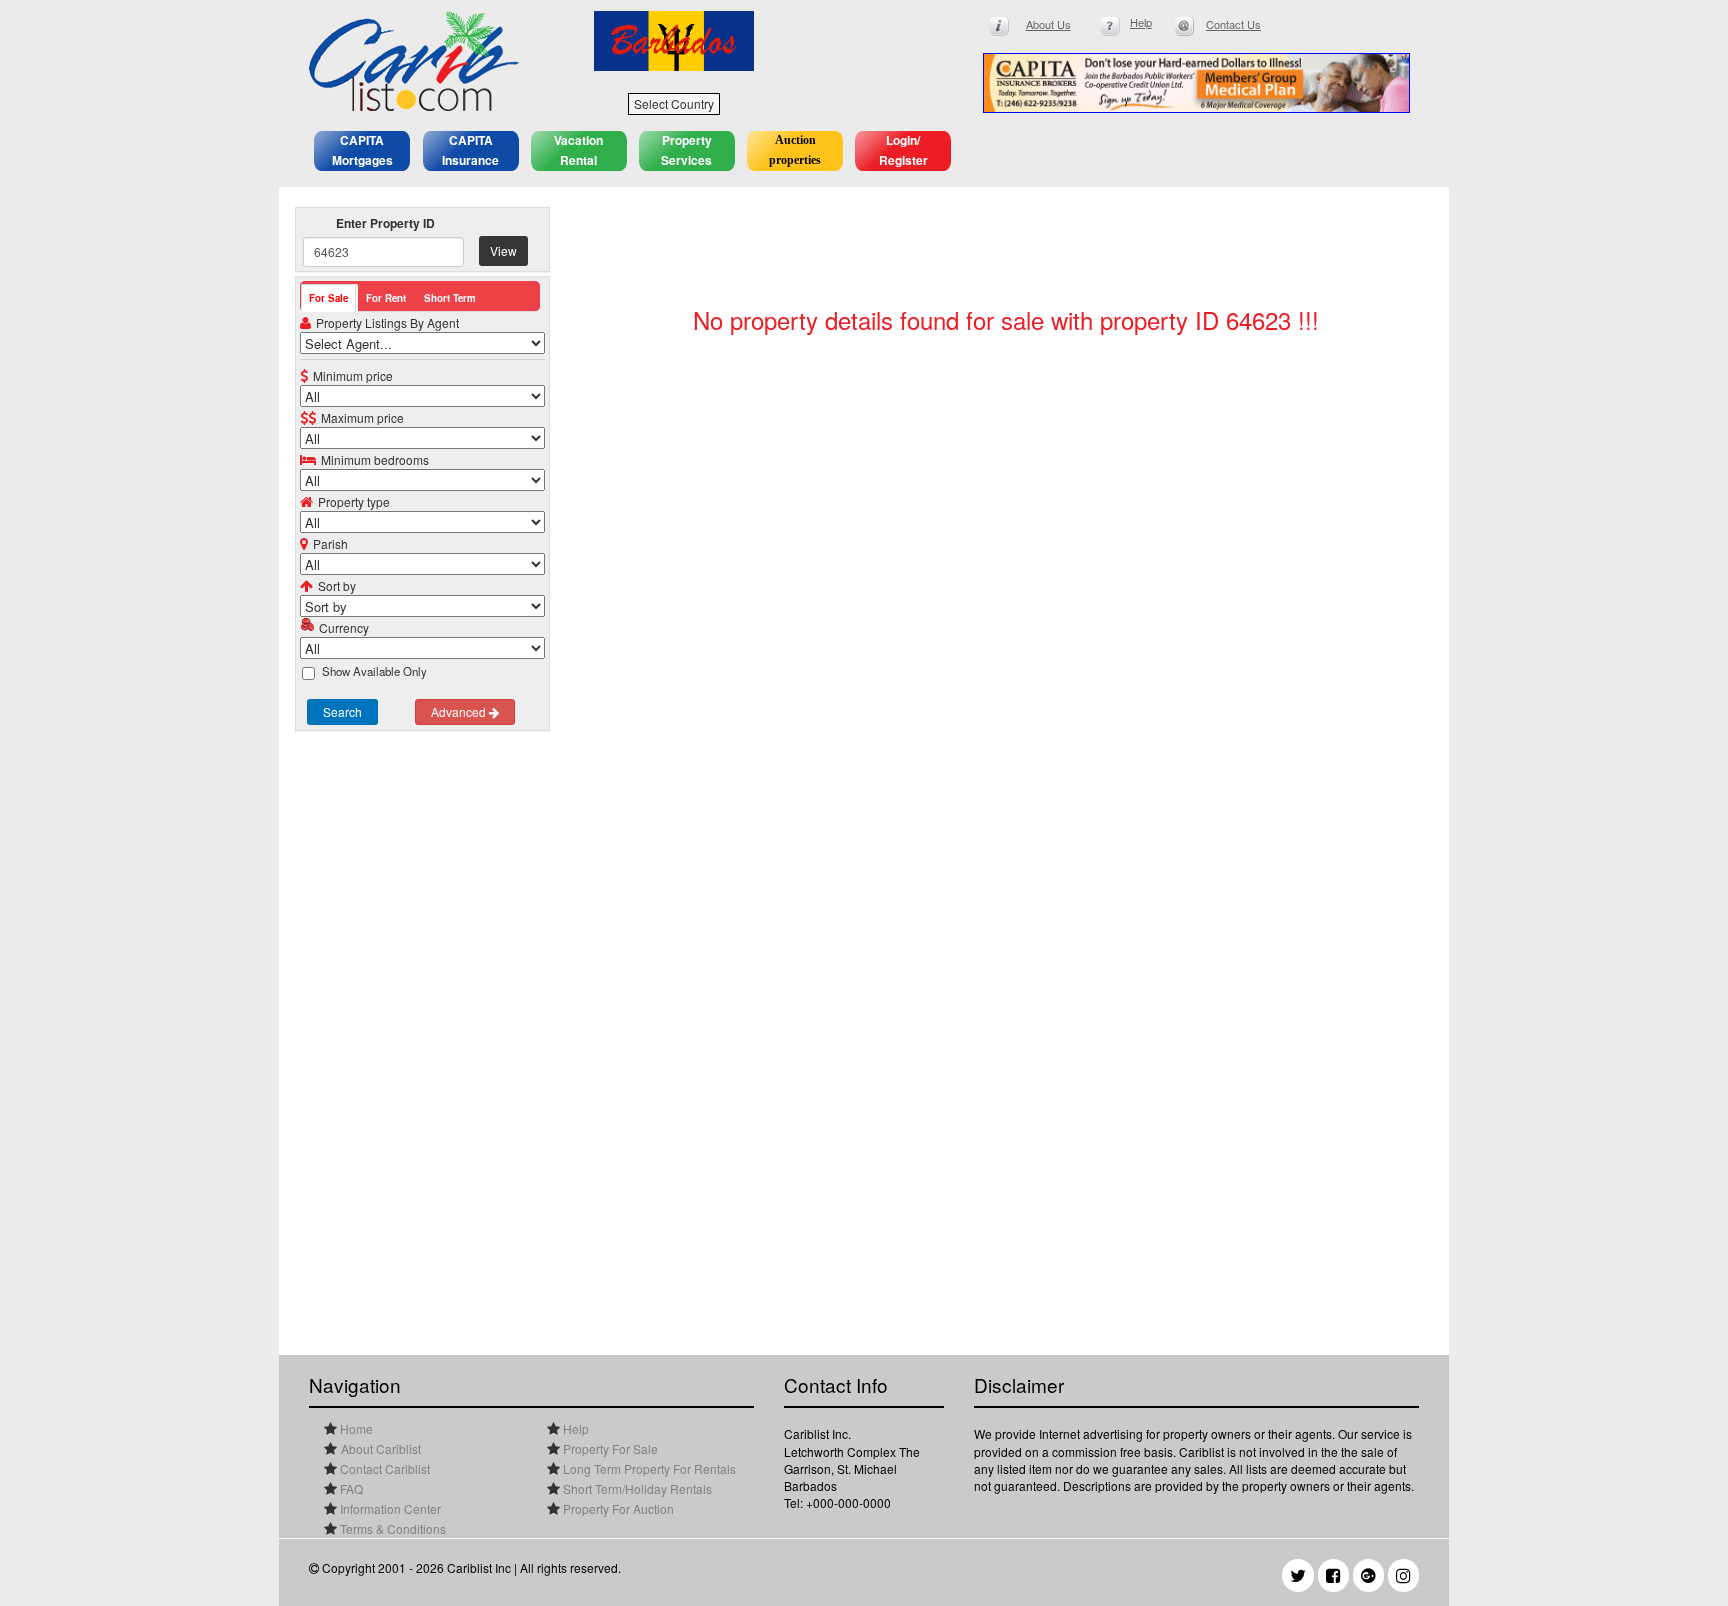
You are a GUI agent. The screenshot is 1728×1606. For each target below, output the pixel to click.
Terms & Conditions (391, 1528)
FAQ (350, 1488)
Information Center (389, 1508)
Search (342, 711)
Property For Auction (617, 1508)
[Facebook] (1333, 1576)
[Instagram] (1403, 1576)
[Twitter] (1298, 1576)
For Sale (328, 298)
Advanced (460, 711)
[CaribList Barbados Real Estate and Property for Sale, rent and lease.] (436, 61)
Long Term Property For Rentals (648, 1468)
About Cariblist (381, 1448)
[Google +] (1368, 1576)
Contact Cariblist (383, 1468)
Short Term (450, 298)
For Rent (386, 298)
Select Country (674, 103)
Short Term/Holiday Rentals (636, 1488)
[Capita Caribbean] (1196, 83)
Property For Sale (609, 1448)
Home (355, 1428)
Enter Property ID (385, 223)
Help (574, 1428)
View (503, 250)
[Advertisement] (422, 1035)
